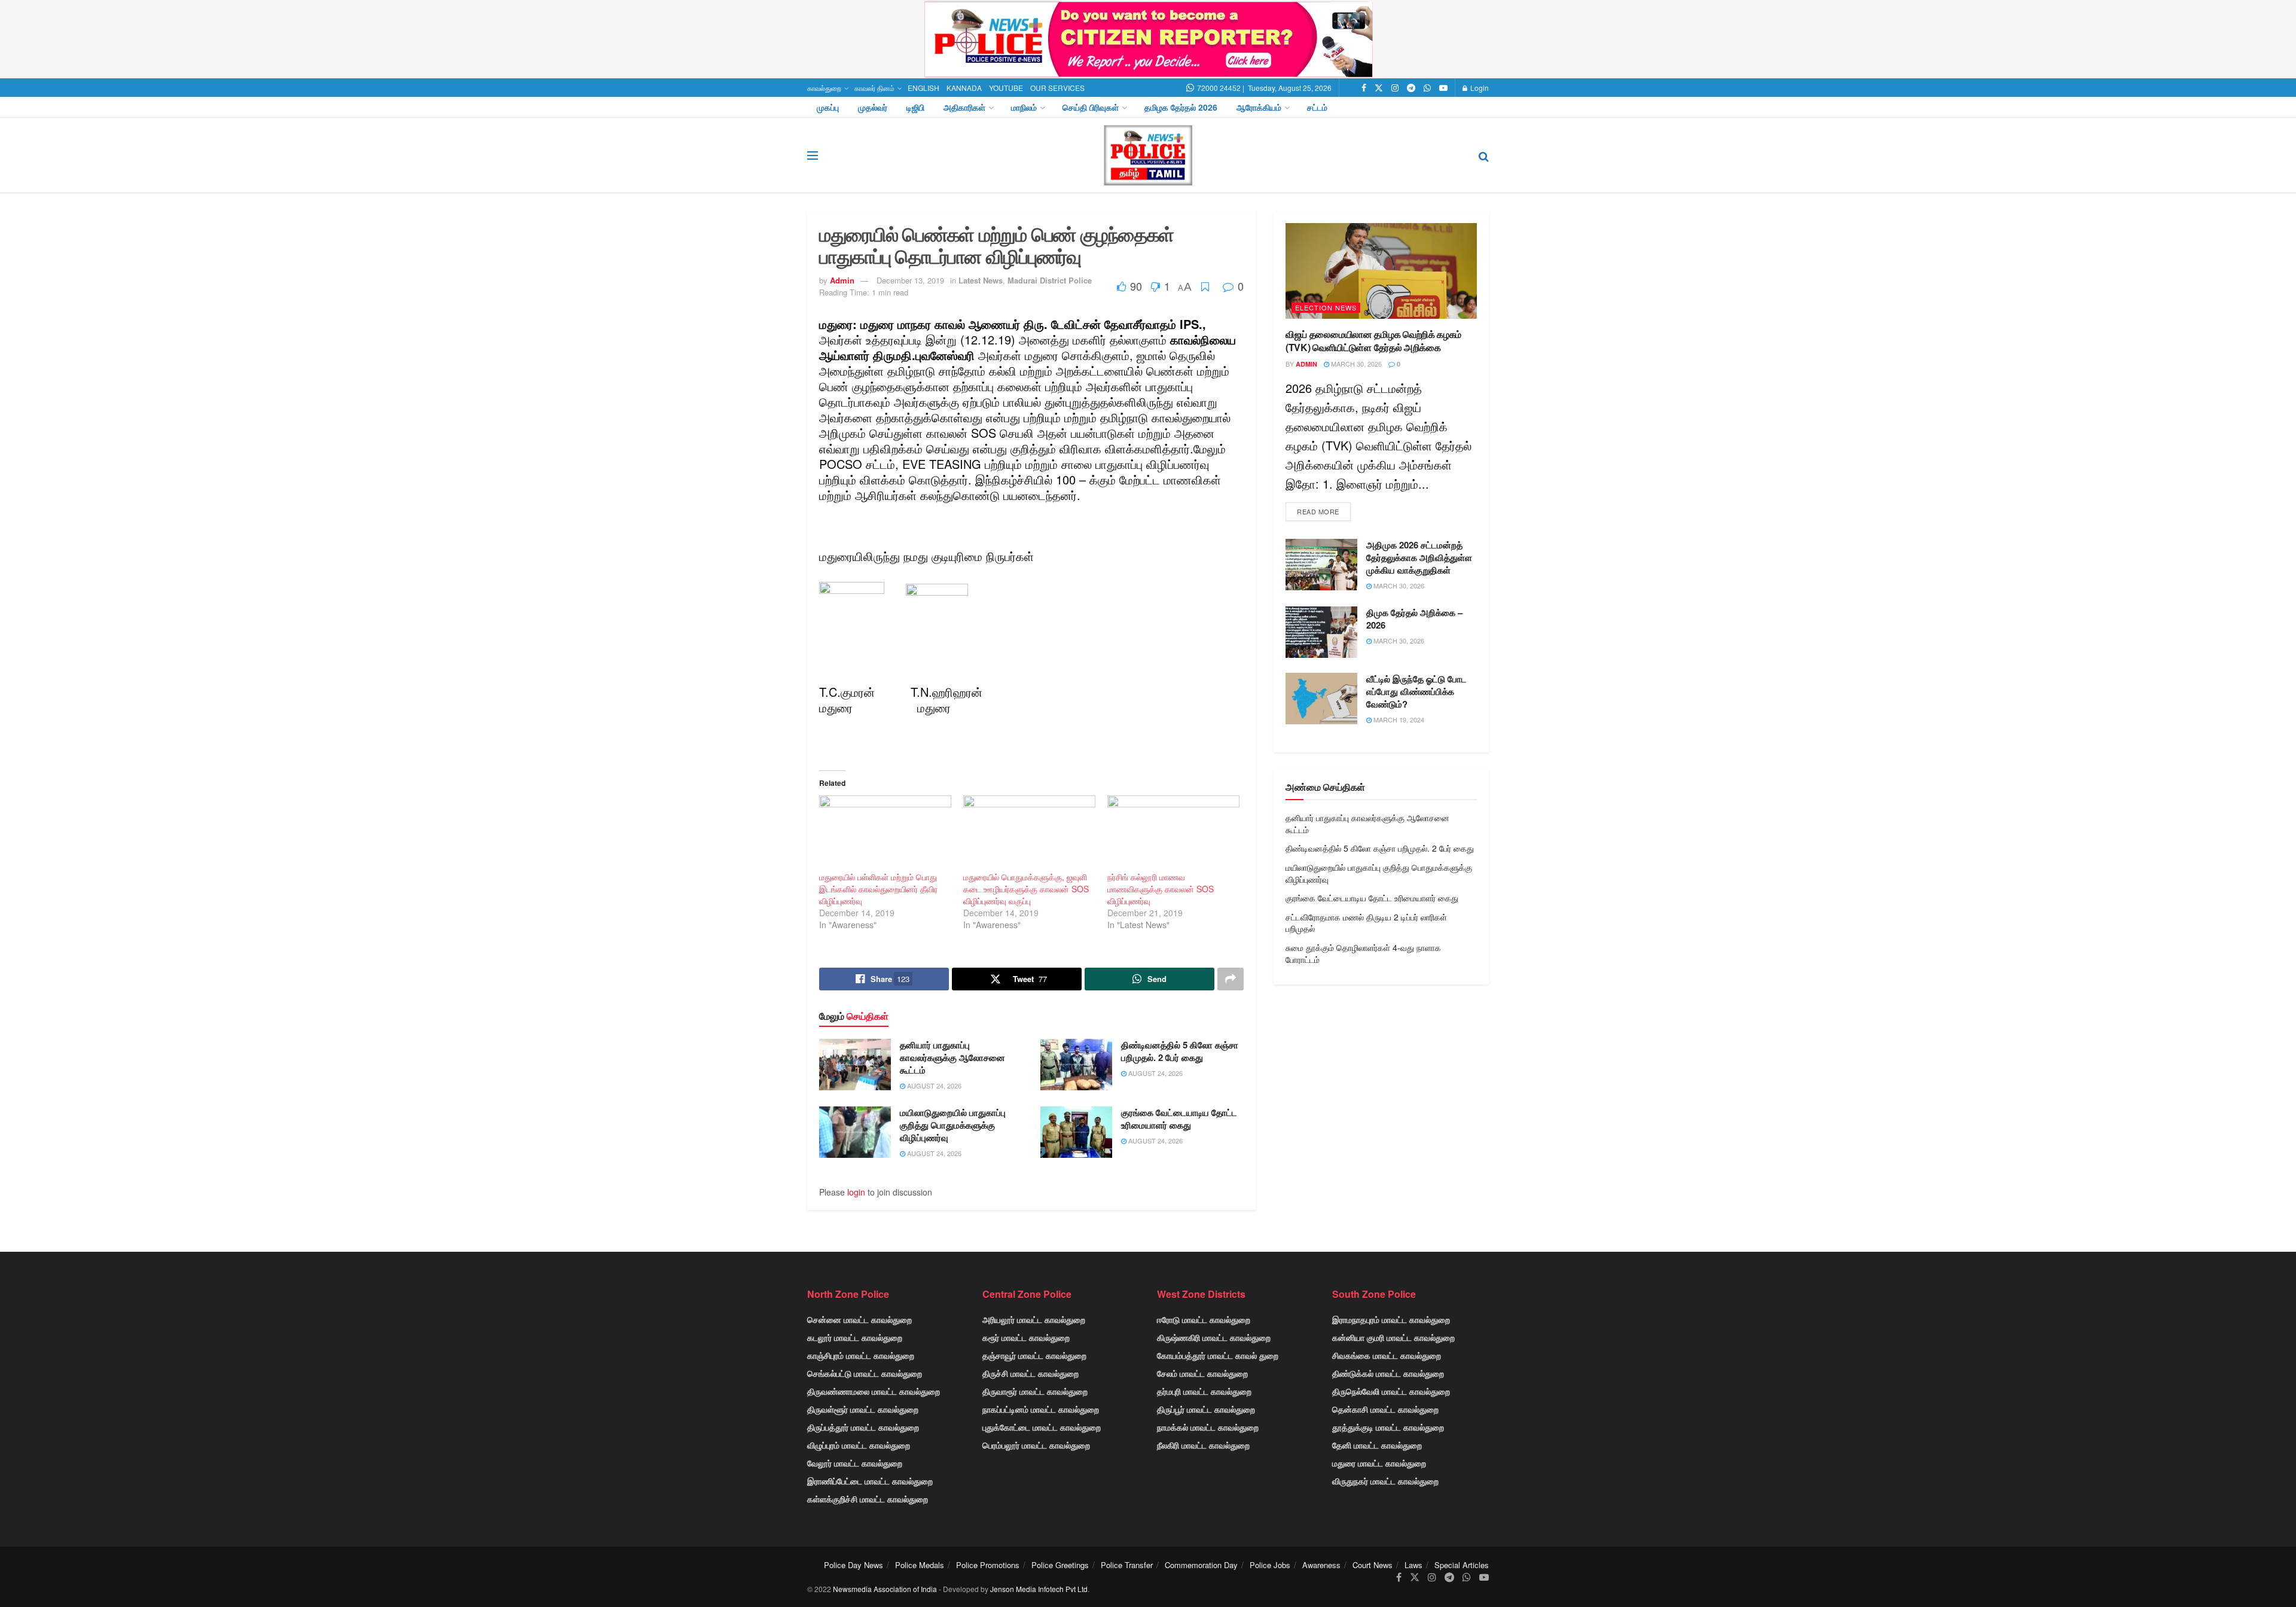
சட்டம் (1317, 107)
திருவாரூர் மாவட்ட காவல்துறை (1035, 1391)
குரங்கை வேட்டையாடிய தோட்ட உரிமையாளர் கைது (1179, 1119)
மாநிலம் (1024, 107)
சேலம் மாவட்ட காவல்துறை (1202, 1373)
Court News (1373, 1565)
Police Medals (920, 1565)
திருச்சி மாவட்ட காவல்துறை (1031, 1373)
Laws (1413, 1565)
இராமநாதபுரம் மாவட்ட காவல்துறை (1391, 1319)
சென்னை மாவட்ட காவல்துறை (860, 1319)
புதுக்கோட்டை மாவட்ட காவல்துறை (1042, 1427)
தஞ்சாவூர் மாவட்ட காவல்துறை (1034, 1355)
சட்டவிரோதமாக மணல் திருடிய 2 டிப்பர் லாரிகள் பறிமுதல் (1366, 923)
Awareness (1321, 1565)
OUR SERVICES (1057, 88)
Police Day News (854, 1565)
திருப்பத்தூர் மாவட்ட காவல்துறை (863, 1427)
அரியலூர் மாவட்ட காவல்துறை (1034, 1319)
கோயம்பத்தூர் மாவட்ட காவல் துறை (1218, 1355)
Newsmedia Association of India (885, 1589)
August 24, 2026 (933, 1085)
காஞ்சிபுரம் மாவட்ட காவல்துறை (861, 1355)
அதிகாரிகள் (964, 107)
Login (1479, 88)
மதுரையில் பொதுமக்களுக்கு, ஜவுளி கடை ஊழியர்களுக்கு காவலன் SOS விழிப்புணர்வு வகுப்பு (1026, 889)
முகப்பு (828, 107)
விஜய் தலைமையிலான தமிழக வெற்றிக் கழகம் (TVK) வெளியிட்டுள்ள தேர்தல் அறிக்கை (1373, 341)
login (856, 1192)
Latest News (981, 280)
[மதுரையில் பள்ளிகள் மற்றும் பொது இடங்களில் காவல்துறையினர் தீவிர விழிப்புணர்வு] (885, 833)
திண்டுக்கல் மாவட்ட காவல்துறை (1388, 1373)
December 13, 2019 (910, 280)
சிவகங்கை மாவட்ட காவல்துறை (1387, 1355)
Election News (1326, 307)
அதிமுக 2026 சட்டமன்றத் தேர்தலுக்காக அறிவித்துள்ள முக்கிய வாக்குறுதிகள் (1419, 557)
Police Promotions (988, 1565)
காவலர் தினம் (874, 88)
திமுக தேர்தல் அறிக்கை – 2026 (1414, 619)
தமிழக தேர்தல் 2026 (1181, 107)
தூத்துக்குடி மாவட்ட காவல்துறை (1388, 1427)
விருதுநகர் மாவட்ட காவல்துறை (1385, 1481)
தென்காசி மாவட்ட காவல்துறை (1385, 1409)
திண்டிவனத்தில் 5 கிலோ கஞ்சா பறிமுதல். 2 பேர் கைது (1180, 1051)
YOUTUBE (1006, 88)
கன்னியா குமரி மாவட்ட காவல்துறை (1393, 1337)
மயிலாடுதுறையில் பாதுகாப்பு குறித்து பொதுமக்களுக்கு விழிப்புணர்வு (953, 1125)
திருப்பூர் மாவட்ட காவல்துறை (1206, 1409)
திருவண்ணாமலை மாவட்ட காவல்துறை (874, 1391)
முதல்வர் (873, 107)
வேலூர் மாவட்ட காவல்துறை (855, 1463)
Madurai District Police (1050, 280)
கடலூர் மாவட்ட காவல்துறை (855, 1337)
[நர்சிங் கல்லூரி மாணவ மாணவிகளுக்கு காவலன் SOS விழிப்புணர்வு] (1173, 833)
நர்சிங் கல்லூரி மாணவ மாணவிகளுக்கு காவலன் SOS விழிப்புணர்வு (1161, 889)
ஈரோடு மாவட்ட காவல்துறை (1204, 1319)
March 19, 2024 (1398, 719)
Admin (842, 280)
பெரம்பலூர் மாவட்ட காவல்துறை (1036, 1445)
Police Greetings (1060, 1565)
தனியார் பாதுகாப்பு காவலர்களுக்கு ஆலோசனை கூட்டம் (952, 1057)
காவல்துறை (824, 88)
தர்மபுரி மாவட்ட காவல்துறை (1204, 1391)
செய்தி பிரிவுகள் (1091, 107)
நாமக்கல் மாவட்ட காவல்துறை (1208, 1427)
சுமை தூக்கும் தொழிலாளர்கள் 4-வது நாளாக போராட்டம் (1363, 953)
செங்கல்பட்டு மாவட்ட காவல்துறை (865, 1373)
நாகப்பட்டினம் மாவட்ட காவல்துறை (1041, 1409)
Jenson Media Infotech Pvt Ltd (1039, 1589)
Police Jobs (1270, 1565)
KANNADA (964, 88)
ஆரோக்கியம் (1259, 107)
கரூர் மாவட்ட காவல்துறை (1026, 1337)
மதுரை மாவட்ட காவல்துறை (1379, 1463)
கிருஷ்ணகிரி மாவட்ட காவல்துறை (1214, 1337)
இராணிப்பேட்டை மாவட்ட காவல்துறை (870, 1481)
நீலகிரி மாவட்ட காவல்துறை (1203, 1445)
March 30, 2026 (1355, 364)
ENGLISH (923, 88)
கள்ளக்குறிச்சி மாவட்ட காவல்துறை (868, 1499)
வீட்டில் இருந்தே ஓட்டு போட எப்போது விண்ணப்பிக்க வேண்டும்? (1416, 691)
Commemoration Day (1201, 1565)
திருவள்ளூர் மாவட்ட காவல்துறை (863, 1409)
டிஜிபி (915, 107)
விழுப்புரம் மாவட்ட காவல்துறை (859, 1445)
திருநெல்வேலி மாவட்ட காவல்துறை (1391, 1391)
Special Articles (1462, 1565)
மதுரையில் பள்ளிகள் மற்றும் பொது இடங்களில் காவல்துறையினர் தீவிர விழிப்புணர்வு (878, 889)
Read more (1318, 511)
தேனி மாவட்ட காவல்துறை (1377, 1445)
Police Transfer (1127, 1565)
